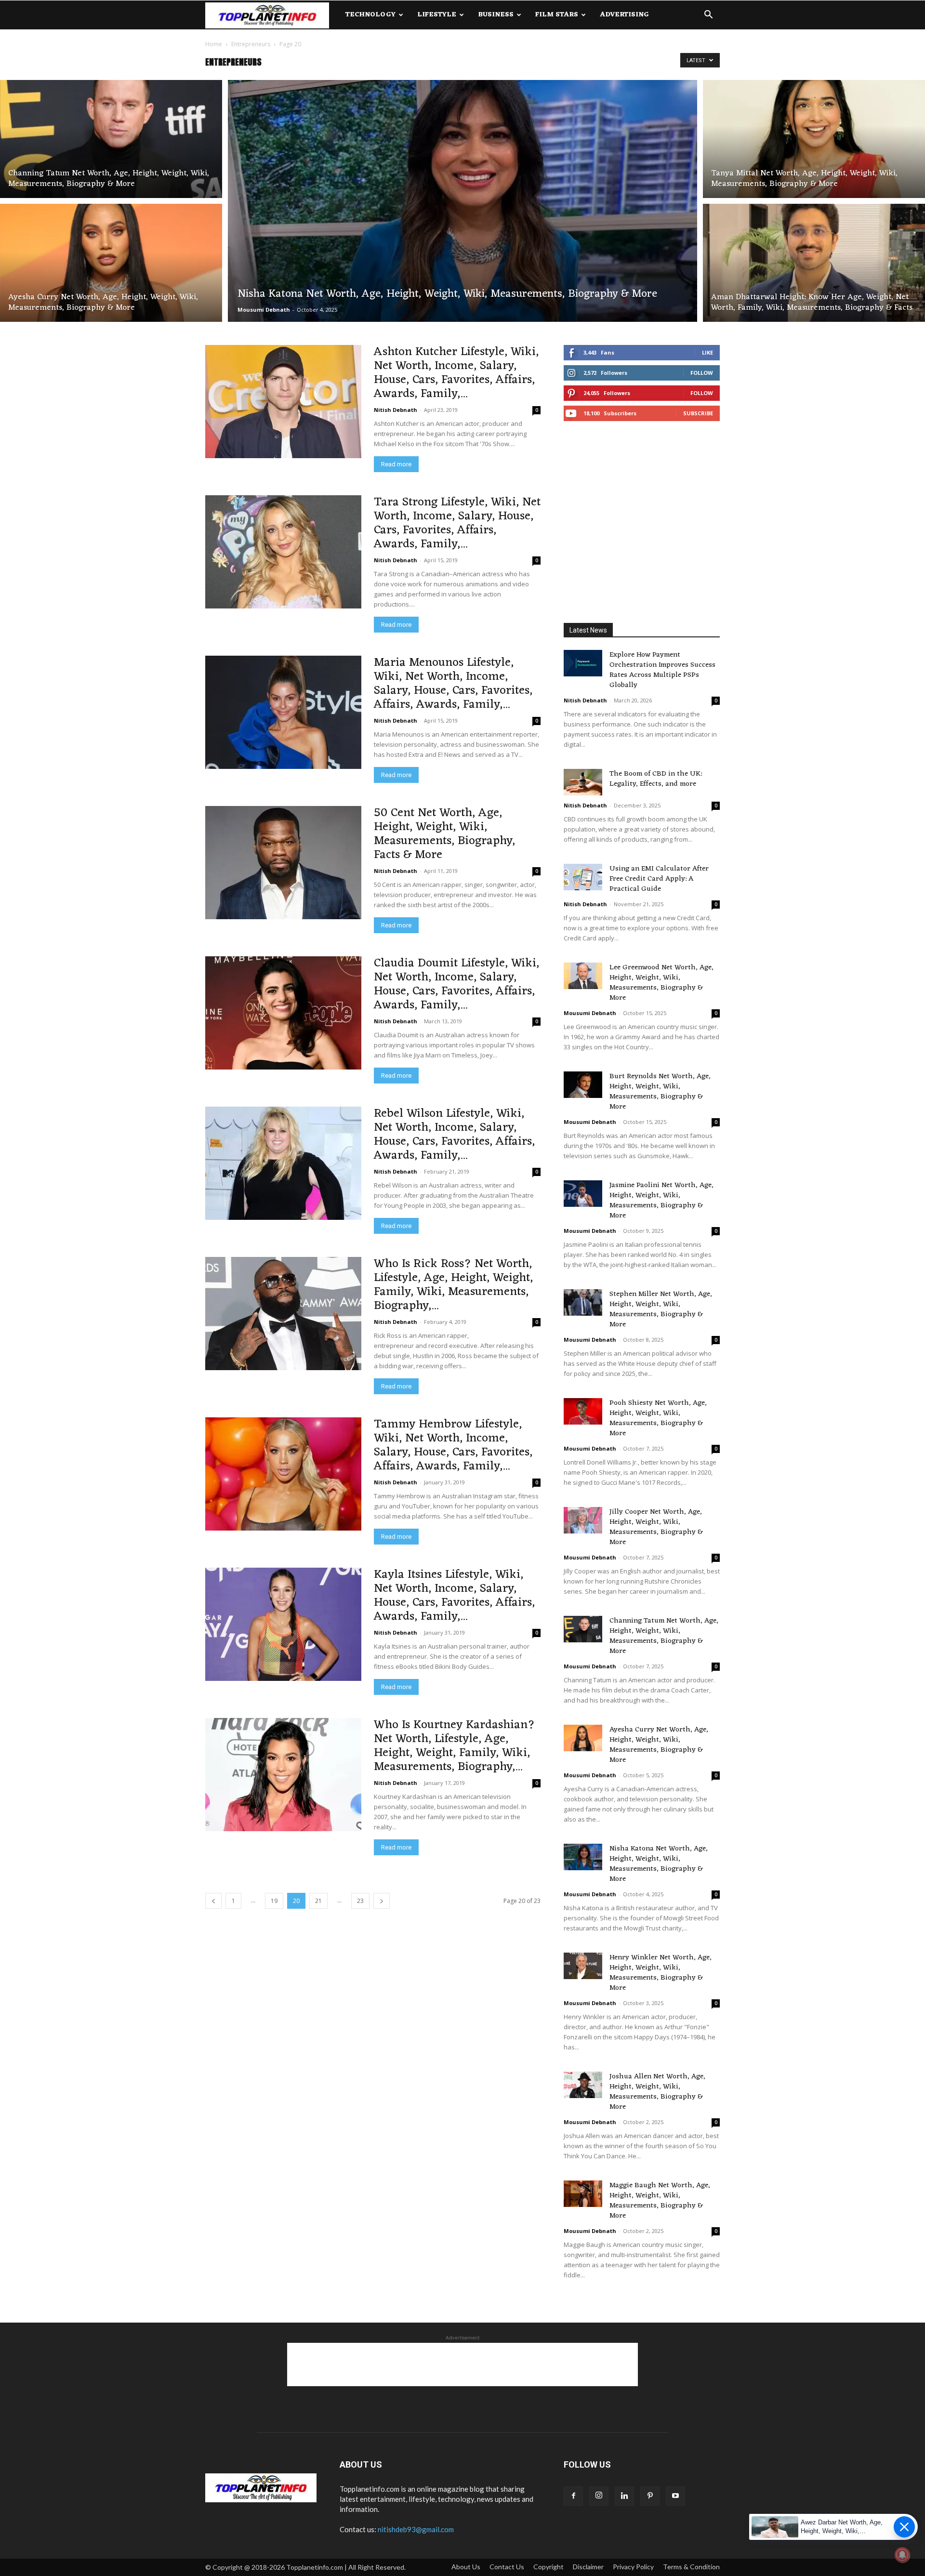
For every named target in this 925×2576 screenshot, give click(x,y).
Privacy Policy (633, 2567)
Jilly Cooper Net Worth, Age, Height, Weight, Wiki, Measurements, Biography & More (656, 1527)
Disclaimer (588, 2567)
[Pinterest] (650, 2496)
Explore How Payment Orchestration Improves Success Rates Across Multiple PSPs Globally (662, 670)
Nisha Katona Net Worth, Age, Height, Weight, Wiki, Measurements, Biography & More (659, 1864)
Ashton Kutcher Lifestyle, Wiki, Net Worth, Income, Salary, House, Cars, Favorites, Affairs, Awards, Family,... (456, 373)
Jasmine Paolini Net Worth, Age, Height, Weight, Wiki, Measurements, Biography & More (661, 1201)
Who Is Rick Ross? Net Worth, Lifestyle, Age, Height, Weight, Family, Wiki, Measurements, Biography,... (453, 1285)
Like (707, 352)
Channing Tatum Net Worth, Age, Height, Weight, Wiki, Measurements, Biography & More (664, 1636)
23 (360, 1901)
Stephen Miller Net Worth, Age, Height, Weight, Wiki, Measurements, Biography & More (661, 1309)
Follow (702, 373)
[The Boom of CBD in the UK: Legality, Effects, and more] (583, 782)
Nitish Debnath (396, 410)
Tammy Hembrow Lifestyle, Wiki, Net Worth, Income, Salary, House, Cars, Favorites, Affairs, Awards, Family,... (453, 1445)
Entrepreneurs (251, 44)
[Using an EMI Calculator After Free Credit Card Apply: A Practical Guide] (583, 877)
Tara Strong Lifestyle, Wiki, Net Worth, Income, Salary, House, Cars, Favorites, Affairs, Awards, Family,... (457, 523)
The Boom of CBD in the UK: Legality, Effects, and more (656, 779)
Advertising (624, 15)
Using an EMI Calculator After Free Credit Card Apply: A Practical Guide (659, 879)
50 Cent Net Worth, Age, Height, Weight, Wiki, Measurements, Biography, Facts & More (444, 834)
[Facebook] (573, 2496)
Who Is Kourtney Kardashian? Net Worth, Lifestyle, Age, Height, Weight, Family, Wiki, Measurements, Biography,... (454, 1746)
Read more (396, 464)
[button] (708, 16)
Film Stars (557, 15)
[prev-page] (213, 1901)
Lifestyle (437, 15)
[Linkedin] (624, 2496)
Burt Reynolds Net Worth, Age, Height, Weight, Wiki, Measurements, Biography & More (660, 1092)
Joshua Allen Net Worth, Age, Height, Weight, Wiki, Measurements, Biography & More (657, 2092)
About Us (466, 2567)
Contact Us (507, 2567)
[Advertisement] (642, 524)
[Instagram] (599, 2496)
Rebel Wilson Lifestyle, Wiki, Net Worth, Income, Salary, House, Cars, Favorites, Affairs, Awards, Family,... (454, 1135)
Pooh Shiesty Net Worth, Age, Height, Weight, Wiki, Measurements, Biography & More (658, 1418)
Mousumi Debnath (264, 310)
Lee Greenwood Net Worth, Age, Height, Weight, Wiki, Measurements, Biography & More (661, 983)
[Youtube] (675, 2496)
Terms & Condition (691, 2567)
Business (496, 15)
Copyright (548, 2567)
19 (274, 1901)
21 (318, 1901)
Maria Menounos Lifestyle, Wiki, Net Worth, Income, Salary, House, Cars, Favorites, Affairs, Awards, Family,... (453, 684)
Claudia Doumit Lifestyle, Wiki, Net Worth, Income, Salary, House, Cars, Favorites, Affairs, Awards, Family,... (456, 984)
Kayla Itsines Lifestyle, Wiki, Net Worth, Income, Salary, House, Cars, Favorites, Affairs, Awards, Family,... (454, 1596)
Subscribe (698, 413)
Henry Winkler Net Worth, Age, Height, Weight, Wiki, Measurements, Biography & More (661, 1973)
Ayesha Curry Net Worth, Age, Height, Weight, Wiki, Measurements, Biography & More (659, 1745)
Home (214, 44)
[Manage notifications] (902, 2555)
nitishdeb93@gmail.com (416, 2529)
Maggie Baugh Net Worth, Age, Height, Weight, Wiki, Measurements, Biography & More (660, 2201)
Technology (370, 15)
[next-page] (382, 1901)
